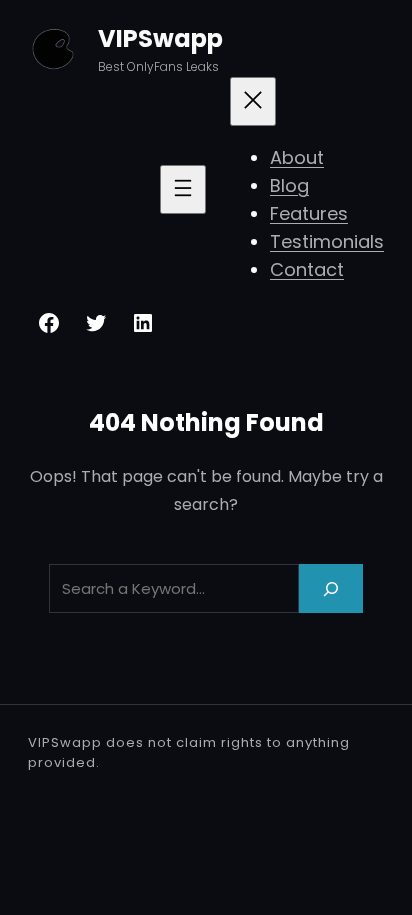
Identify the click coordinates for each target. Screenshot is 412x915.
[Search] (331, 588)
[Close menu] (253, 101)
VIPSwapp (160, 38)
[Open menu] (183, 189)
